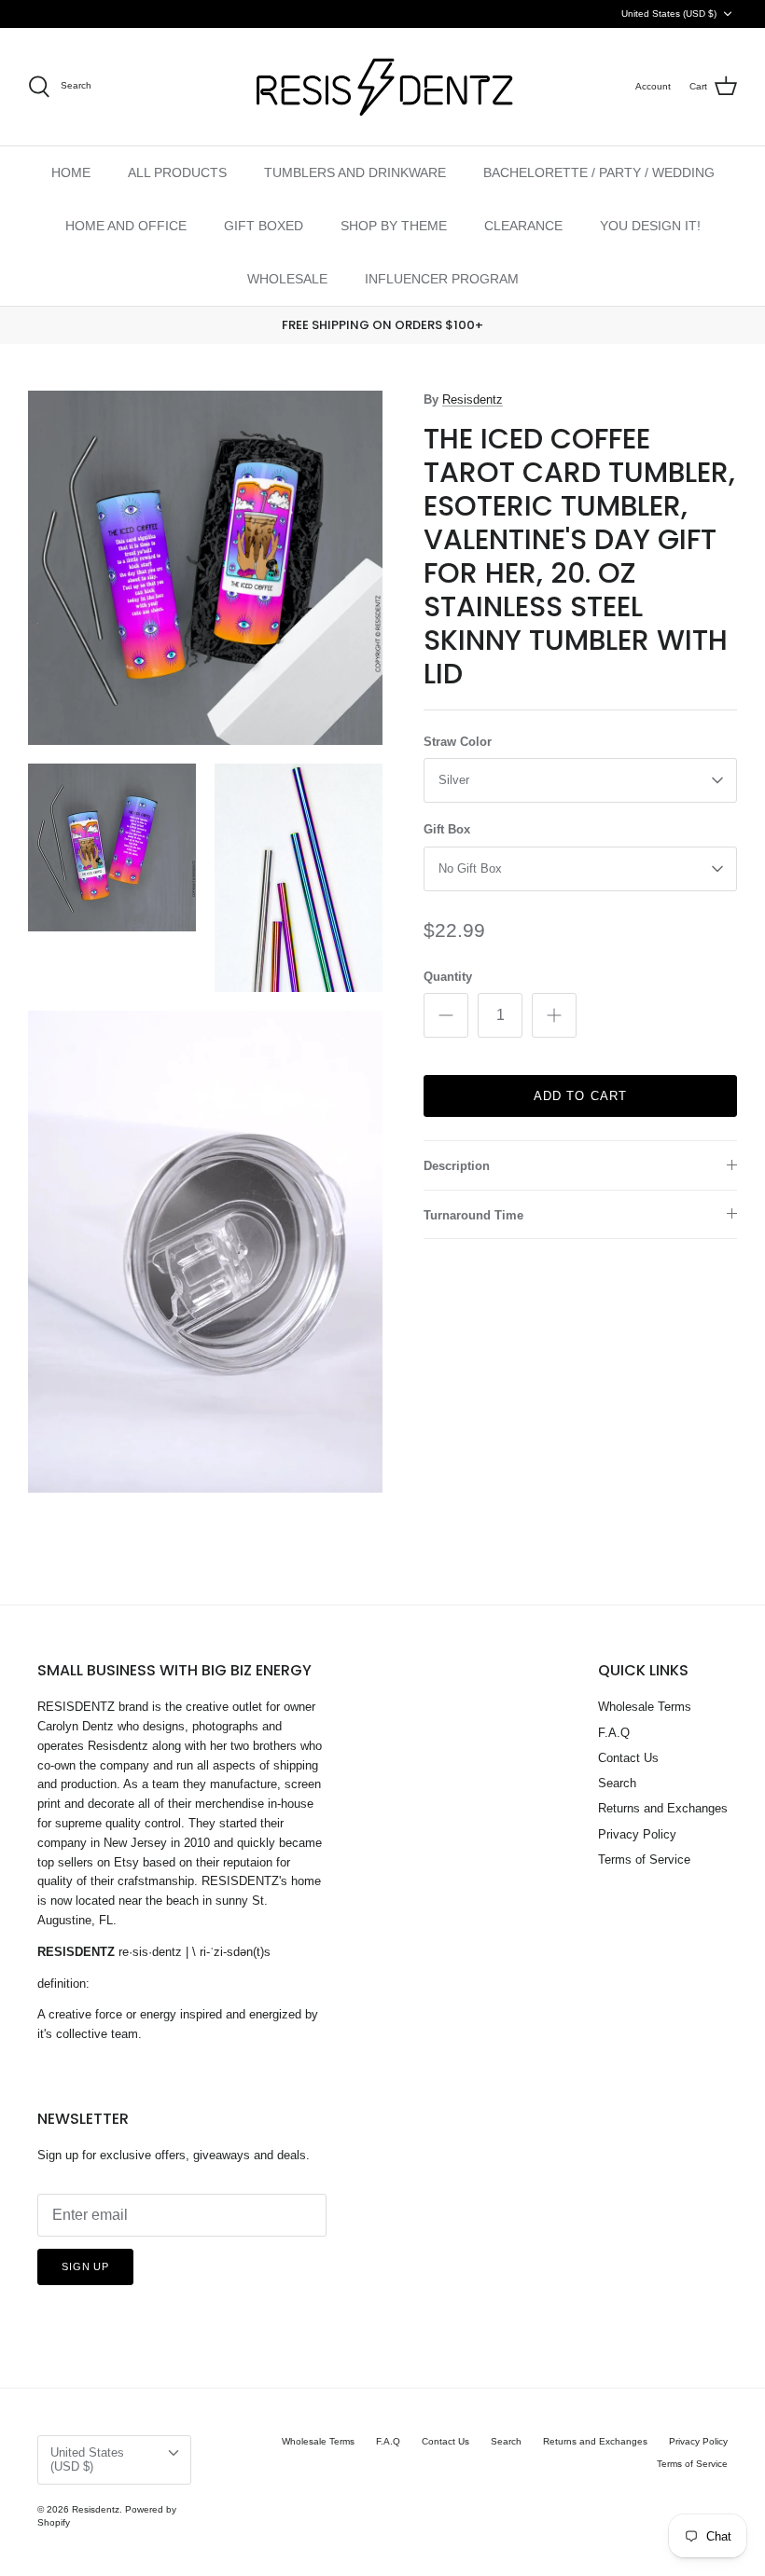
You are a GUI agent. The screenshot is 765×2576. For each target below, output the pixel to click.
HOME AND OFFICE (126, 226)
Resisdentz (473, 399)
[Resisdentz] (382, 87)
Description (457, 1166)
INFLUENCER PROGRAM (442, 279)
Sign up (85, 2266)
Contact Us (628, 1758)
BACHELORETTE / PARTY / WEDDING (599, 172)
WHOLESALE (287, 279)
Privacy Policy (637, 1834)
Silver (454, 780)
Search (617, 1783)
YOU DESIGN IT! (650, 226)
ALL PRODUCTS (177, 172)
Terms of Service (644, 1860)
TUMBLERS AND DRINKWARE (355, 172)
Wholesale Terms (645, 1707)
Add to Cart (580, 1096)
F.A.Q (614, 1733)
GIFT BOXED (264, 226)
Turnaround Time (473, 1215)
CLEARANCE (523, 226)
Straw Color (458, 742)
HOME (71, 172)
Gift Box (447, 829)
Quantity (448, 977)
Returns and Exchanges (663, 1808)
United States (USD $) (669, 14)
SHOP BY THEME (394, 226)
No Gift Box (470, 868)
